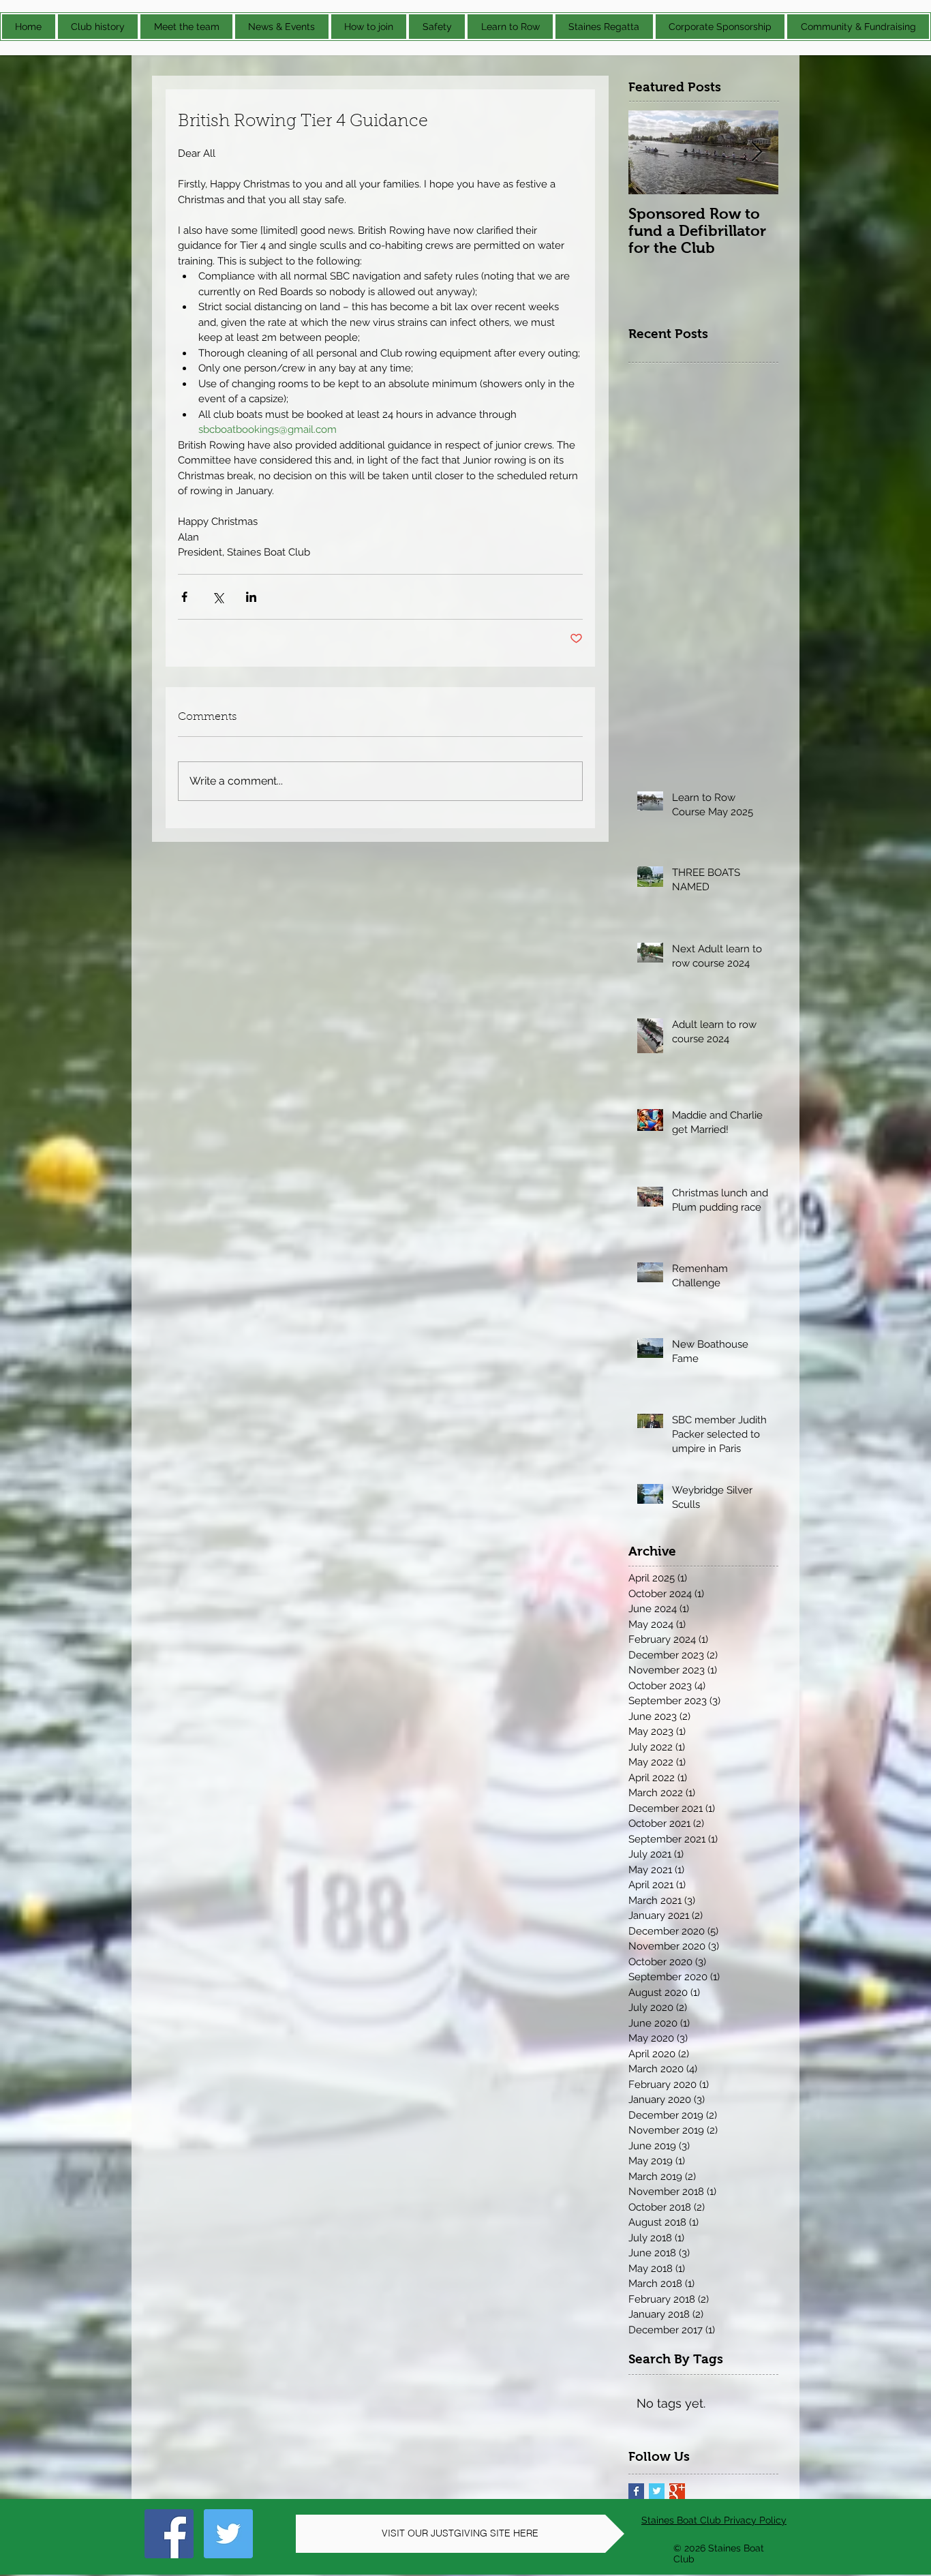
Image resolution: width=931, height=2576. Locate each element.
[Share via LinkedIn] (251, 597)
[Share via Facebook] (184, 597)
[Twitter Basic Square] (657, 2491)
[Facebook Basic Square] (636, 2491)
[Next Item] (757, 152)
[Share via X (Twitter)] (218, 597)
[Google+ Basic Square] (677, 2491)
